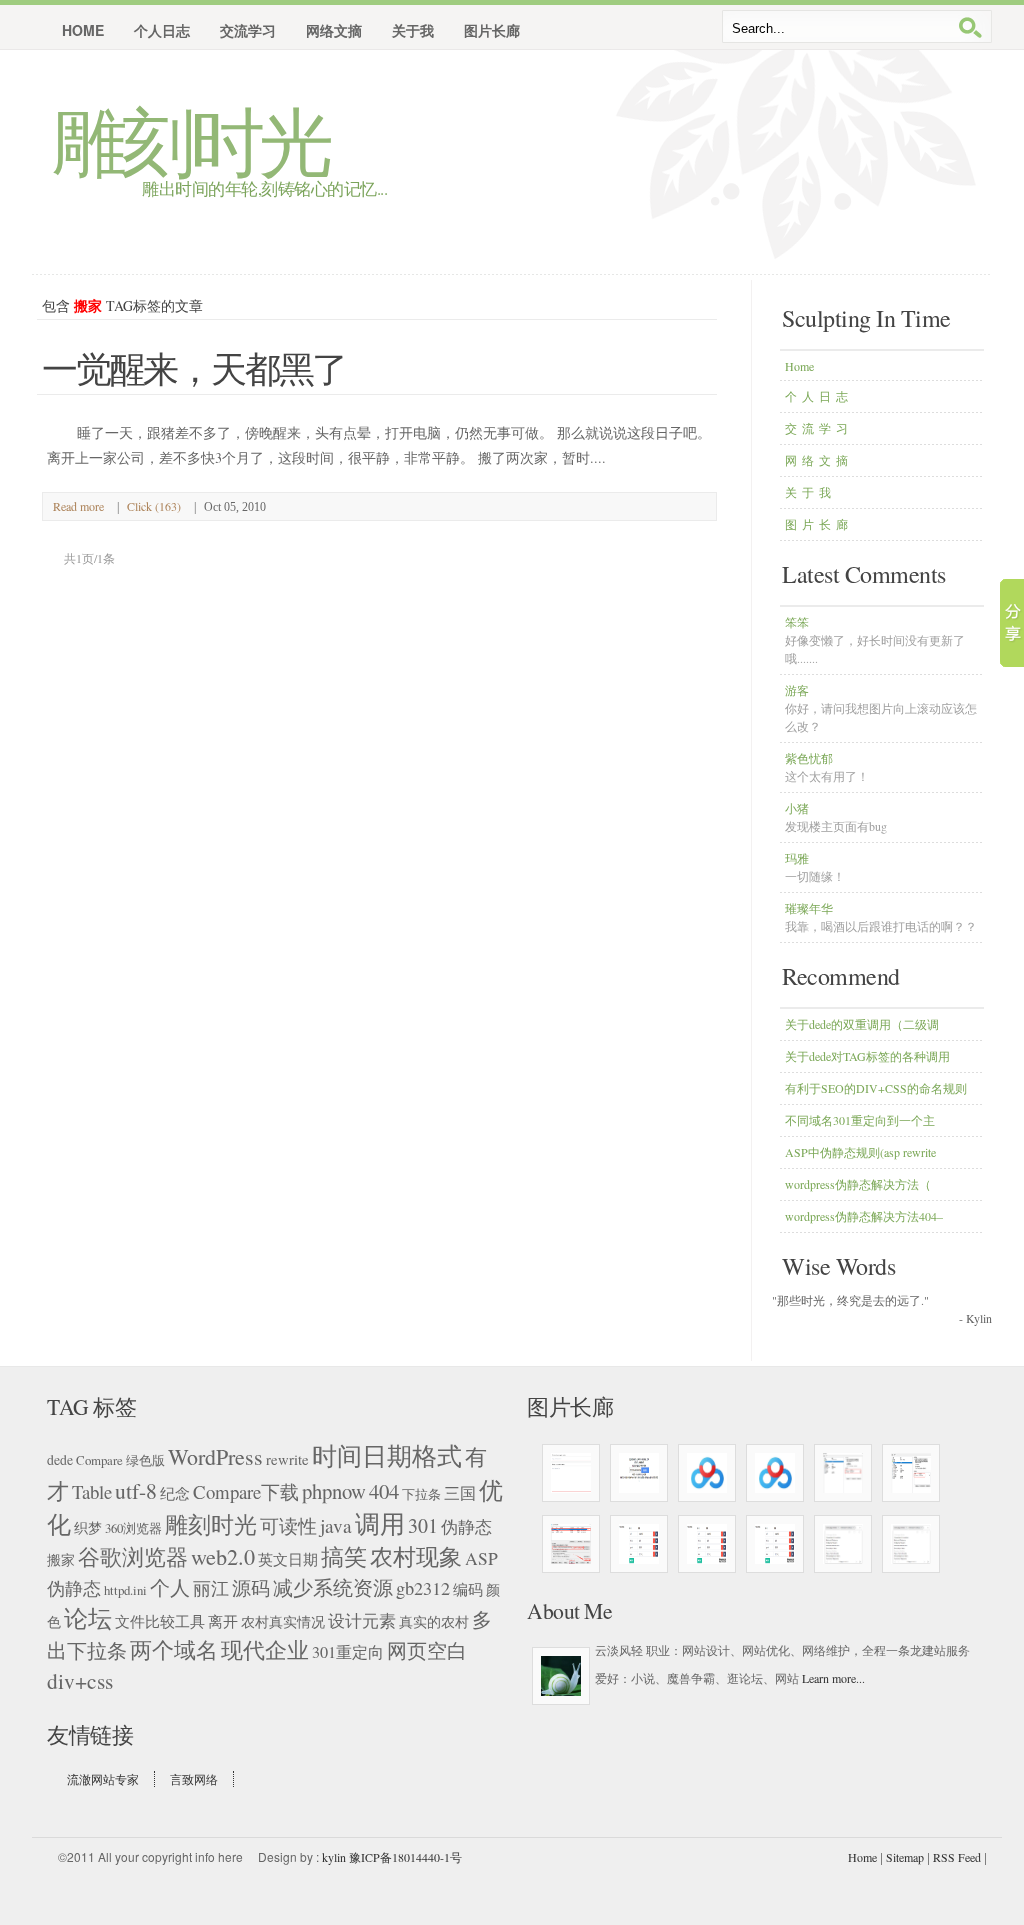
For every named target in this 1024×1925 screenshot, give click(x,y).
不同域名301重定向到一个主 (860, 1120)
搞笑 (344, 1556)
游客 (881, 708)
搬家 (61, 1560)
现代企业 (265, 1649)
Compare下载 (246, 1491)
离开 (223, 1621)
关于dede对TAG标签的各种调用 (867, 1056)
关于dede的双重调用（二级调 (862, 1024)
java (336, 1525)
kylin (334, 1857)
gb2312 (423, 1588)
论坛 (88, 1618)
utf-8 (136, 1490)
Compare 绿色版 (120, 1460)
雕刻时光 (190, 140)
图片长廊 (819, 524)
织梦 (88, 1528)
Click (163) (154, 506)
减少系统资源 (333, 1587)
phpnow (334, 1491)
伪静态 (466, 1526)
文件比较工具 (160, 1621)
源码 (251, 1587)
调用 (380, 1523)
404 (384, 1491)
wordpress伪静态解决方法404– (864, 1216)
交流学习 (819, 428)
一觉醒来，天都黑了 (194, 368)
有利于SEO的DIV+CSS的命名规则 (876, 1088)
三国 (460, 1493)
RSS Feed (957, 1857)
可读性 (288, 1525)
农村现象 (416, 1556)
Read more (78, 506)
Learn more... (833, 1678)
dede (60, 1459)
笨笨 (875, 640)
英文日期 (288, 1559)
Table (92, 1491)
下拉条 (421, 1494)
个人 (170, 1587)
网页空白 (427, 1650)
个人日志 (819, 396)
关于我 (810, 492)
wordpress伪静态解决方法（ (858, 1184)
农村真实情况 (283, 1621)
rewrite (287, 1459)
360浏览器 (133, 1528)
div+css (80, 1680)
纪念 (175, 1493)
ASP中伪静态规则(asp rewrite (860, 1152)
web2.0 (223, 1556)
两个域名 (174, 1649)
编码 (468, 1589)
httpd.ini (125, 1590)
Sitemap (905, 1857)
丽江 (211, 1588)
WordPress (215, 1456)
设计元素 (362, 1620)
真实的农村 (434, 1622)
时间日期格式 (387, 1455)
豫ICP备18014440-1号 (405, 1857)
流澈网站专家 (103, 1779)
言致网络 (194, 1779)
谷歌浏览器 (133, 1556)
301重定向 (348, 1652)
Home (83, 30)
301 (423, 1525)
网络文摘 (819, 460)
